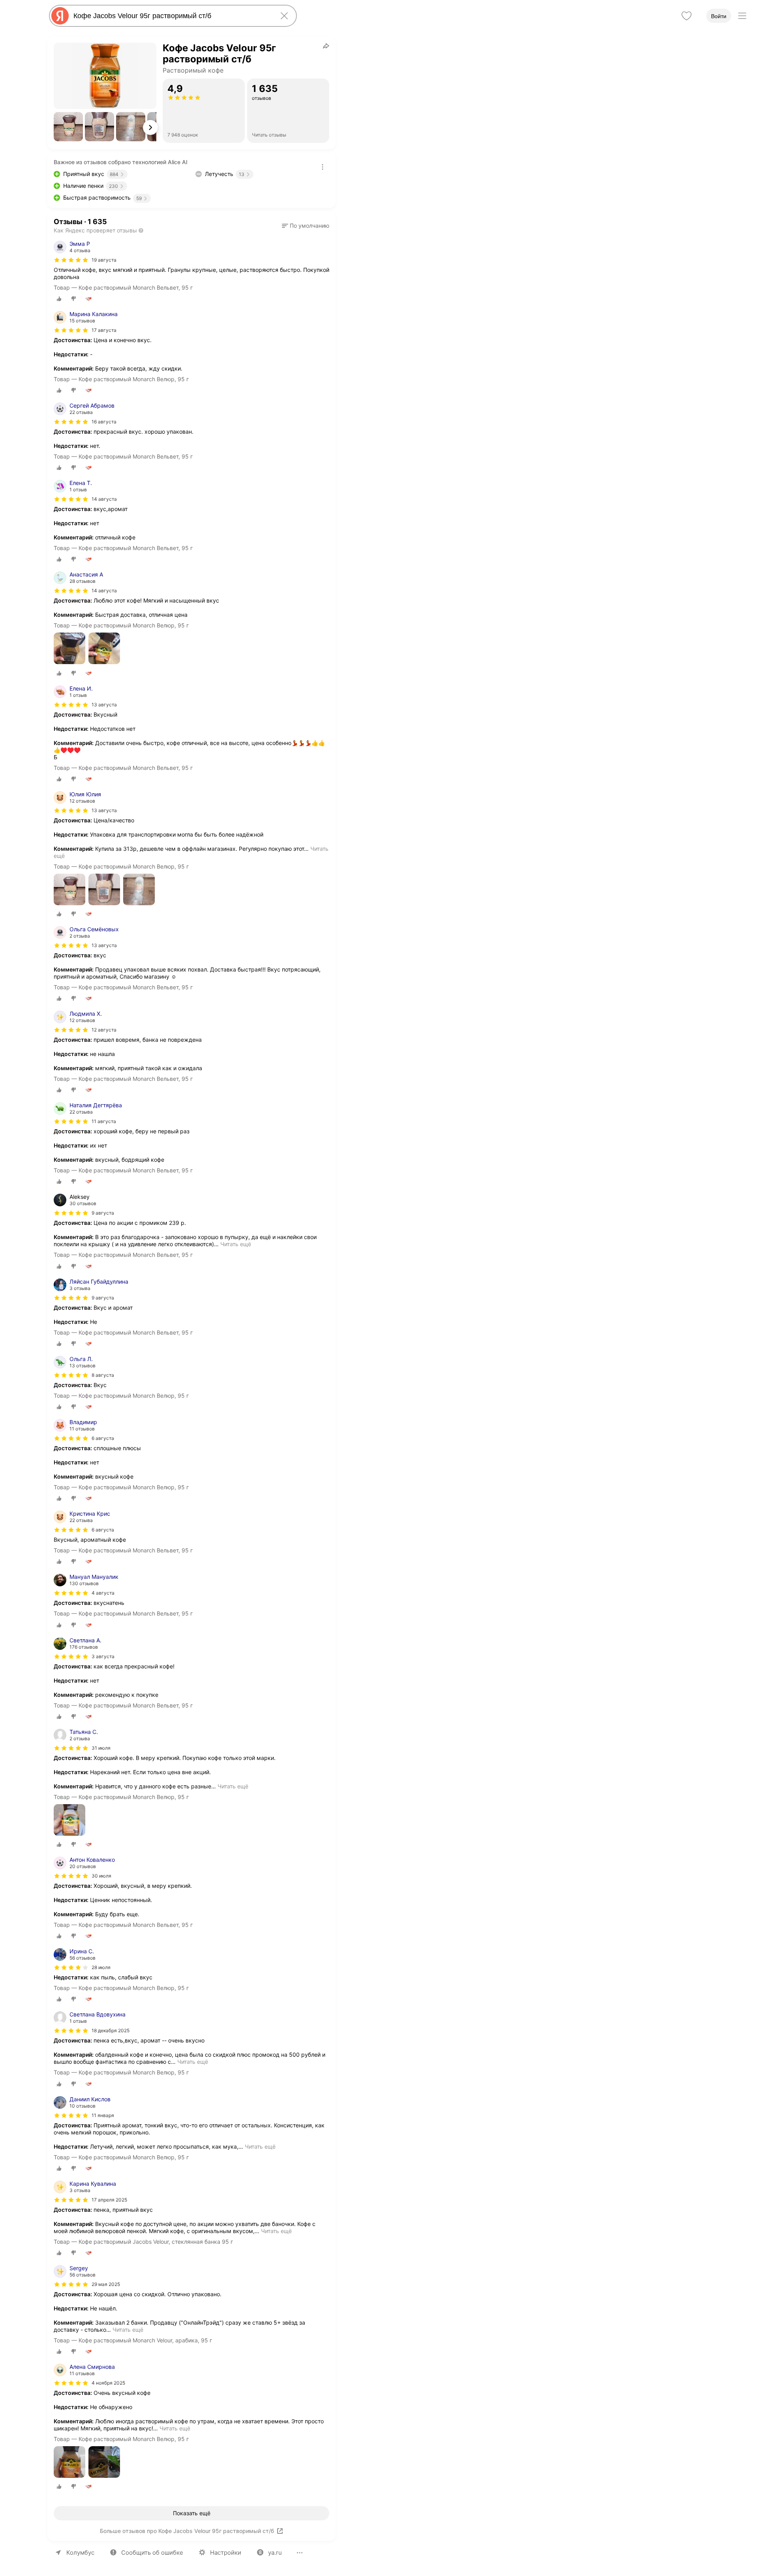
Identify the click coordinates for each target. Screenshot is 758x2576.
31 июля (101, 1748)
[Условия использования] (323, 167)
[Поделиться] (326, 46)
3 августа (103, 1656)
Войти (719, 16)
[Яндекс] (60, 16)
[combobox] (171, 16)
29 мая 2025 (106, 2284)
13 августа (104, 705)
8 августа (103, 1375)
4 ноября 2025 (108, 2383)
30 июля (101, 1876)
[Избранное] (687, 16)
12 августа (104, 1030)
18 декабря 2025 (111, 2030)
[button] (68, 127)
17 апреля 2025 (109, 2200)
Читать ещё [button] (236, 1244)
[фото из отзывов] (69, 649)
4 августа (103, 1593)
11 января (103, 2115)
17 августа (104, 330)
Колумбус (80, 2553)
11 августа (104, 1121)
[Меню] (742, 16)
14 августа (104, 499)
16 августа (104, 422)
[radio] (59, 299)
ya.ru (275, 2553)
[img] (71, 260)
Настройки (226, 2553)
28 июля (101, 1967)
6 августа (103, 1438)
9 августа (103, 1298)
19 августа (104, 260)
